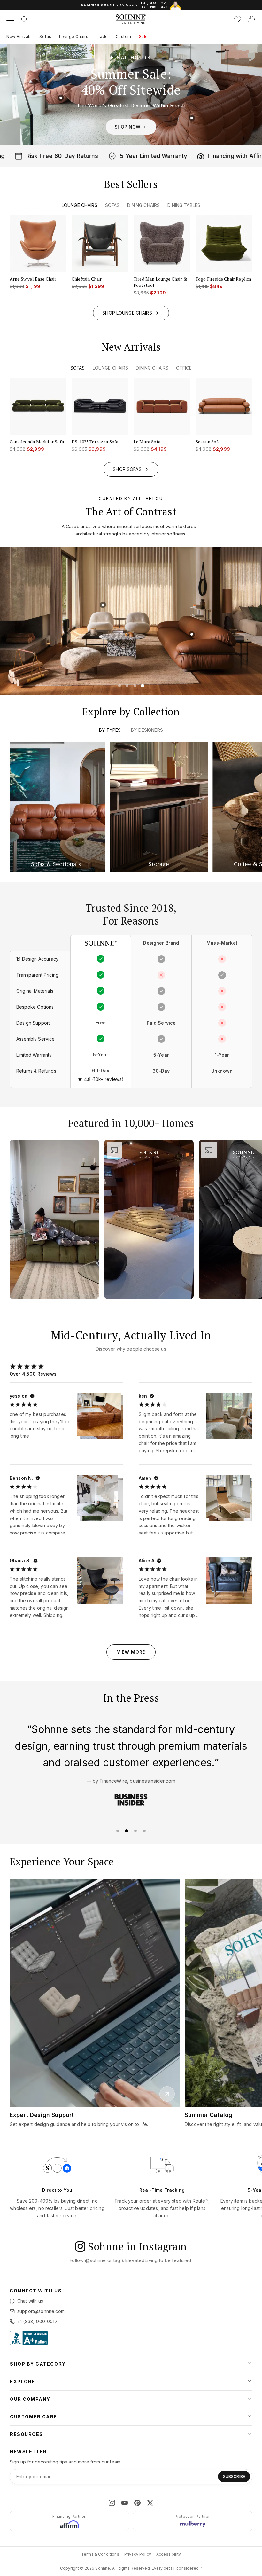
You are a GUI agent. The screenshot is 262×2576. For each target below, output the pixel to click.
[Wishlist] (238, 19)
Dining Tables (184, 205)
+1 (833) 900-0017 (37, 2321)
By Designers (147, 730)
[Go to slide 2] (127, 685)
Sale (143, 37)
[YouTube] (125, 2503)
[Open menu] (10, 19)
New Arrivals (19, 37)
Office (184, 368)
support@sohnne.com (41, 2311)
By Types (110, 730)
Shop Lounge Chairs (127, 312)
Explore (23, 2381)
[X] (150, 2503)
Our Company (30, 2399)
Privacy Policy (138, 2554)
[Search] (24, 19)
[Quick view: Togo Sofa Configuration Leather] (192, 118)
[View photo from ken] (229, 1416)
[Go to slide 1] (119, 685)
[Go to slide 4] (143, 685)
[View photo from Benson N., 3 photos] (98, 1496)
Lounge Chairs (74, 37)
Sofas (45, 37)
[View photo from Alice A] (229, 1581)
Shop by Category (38, 2364)
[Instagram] (112, 2503)
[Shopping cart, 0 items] (252, 19)
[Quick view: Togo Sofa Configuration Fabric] (61, 98)
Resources (27, 2434)
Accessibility (169, 2554)
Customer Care (34, 2417)
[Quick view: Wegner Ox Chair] (77, 609)
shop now (127, 127)
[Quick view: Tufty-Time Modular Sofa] (187, 651)
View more (131, 1652)
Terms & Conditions (100, 2554)
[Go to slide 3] (135, 685)
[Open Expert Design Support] (167, 2094)
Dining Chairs (143, 205)
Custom (123, 37)
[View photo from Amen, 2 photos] (228, 1497)
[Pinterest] (137, 2503)
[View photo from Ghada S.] (100, 1581)
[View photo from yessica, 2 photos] (99, 1415)
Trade (102, 37)
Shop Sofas (127, 469)
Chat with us (30, 2301)
